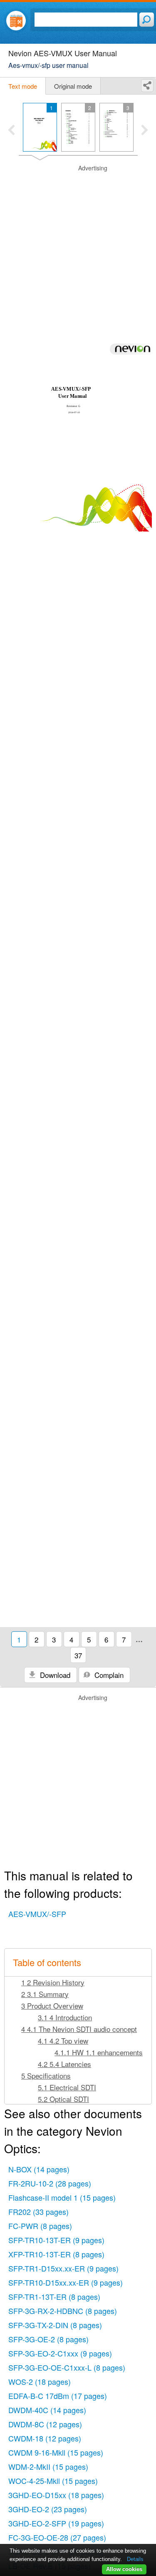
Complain (108, 1675)
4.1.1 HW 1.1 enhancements (99, 2052)
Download (54, 1675)
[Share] (147, 86)
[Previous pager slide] (11, 131)
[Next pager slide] (145, 131)
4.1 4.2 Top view (63, 2041)
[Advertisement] (78, 242)
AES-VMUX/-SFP (37, 1914)
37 (78, 1655)
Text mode (23, 86)
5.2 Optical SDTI (63, 2099)
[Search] (147, 20)
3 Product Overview (52, 2006)
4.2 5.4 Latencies (64, 2064)
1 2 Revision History (53, 1982)
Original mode (73, 86)
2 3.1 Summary (45, 1994)
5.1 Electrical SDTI (67, 2087)
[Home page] (16, 21)
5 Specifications (46, 2076)
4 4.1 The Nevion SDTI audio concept (79, 2029)
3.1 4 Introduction (65, 2017)
